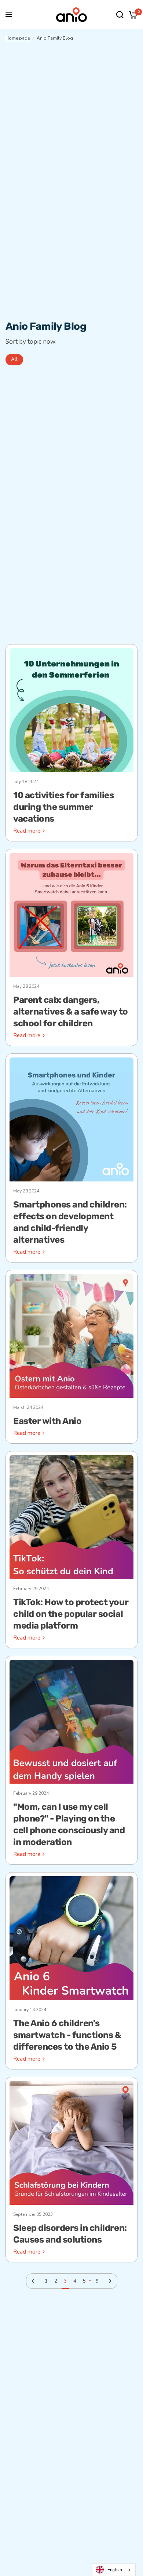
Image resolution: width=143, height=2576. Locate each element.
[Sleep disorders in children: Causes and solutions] (71, 2143)
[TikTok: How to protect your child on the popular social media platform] (71, 1517)
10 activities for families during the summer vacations (64, 807)
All (14, 359)
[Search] (120, 15)
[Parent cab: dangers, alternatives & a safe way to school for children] (71, 915)
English (115, 2570)
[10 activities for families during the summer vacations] (71, 710)
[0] (132, 15)
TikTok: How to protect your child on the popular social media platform (71, 1614)
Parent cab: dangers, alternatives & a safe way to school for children (71, 1012)
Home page (18, 38)
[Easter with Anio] (71, 1336)
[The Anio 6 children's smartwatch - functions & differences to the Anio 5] (71, 1938)
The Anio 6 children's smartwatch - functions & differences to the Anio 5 (67, 2035)
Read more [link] (27, 831)
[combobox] (114, 2570)
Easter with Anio (47, 1421)
